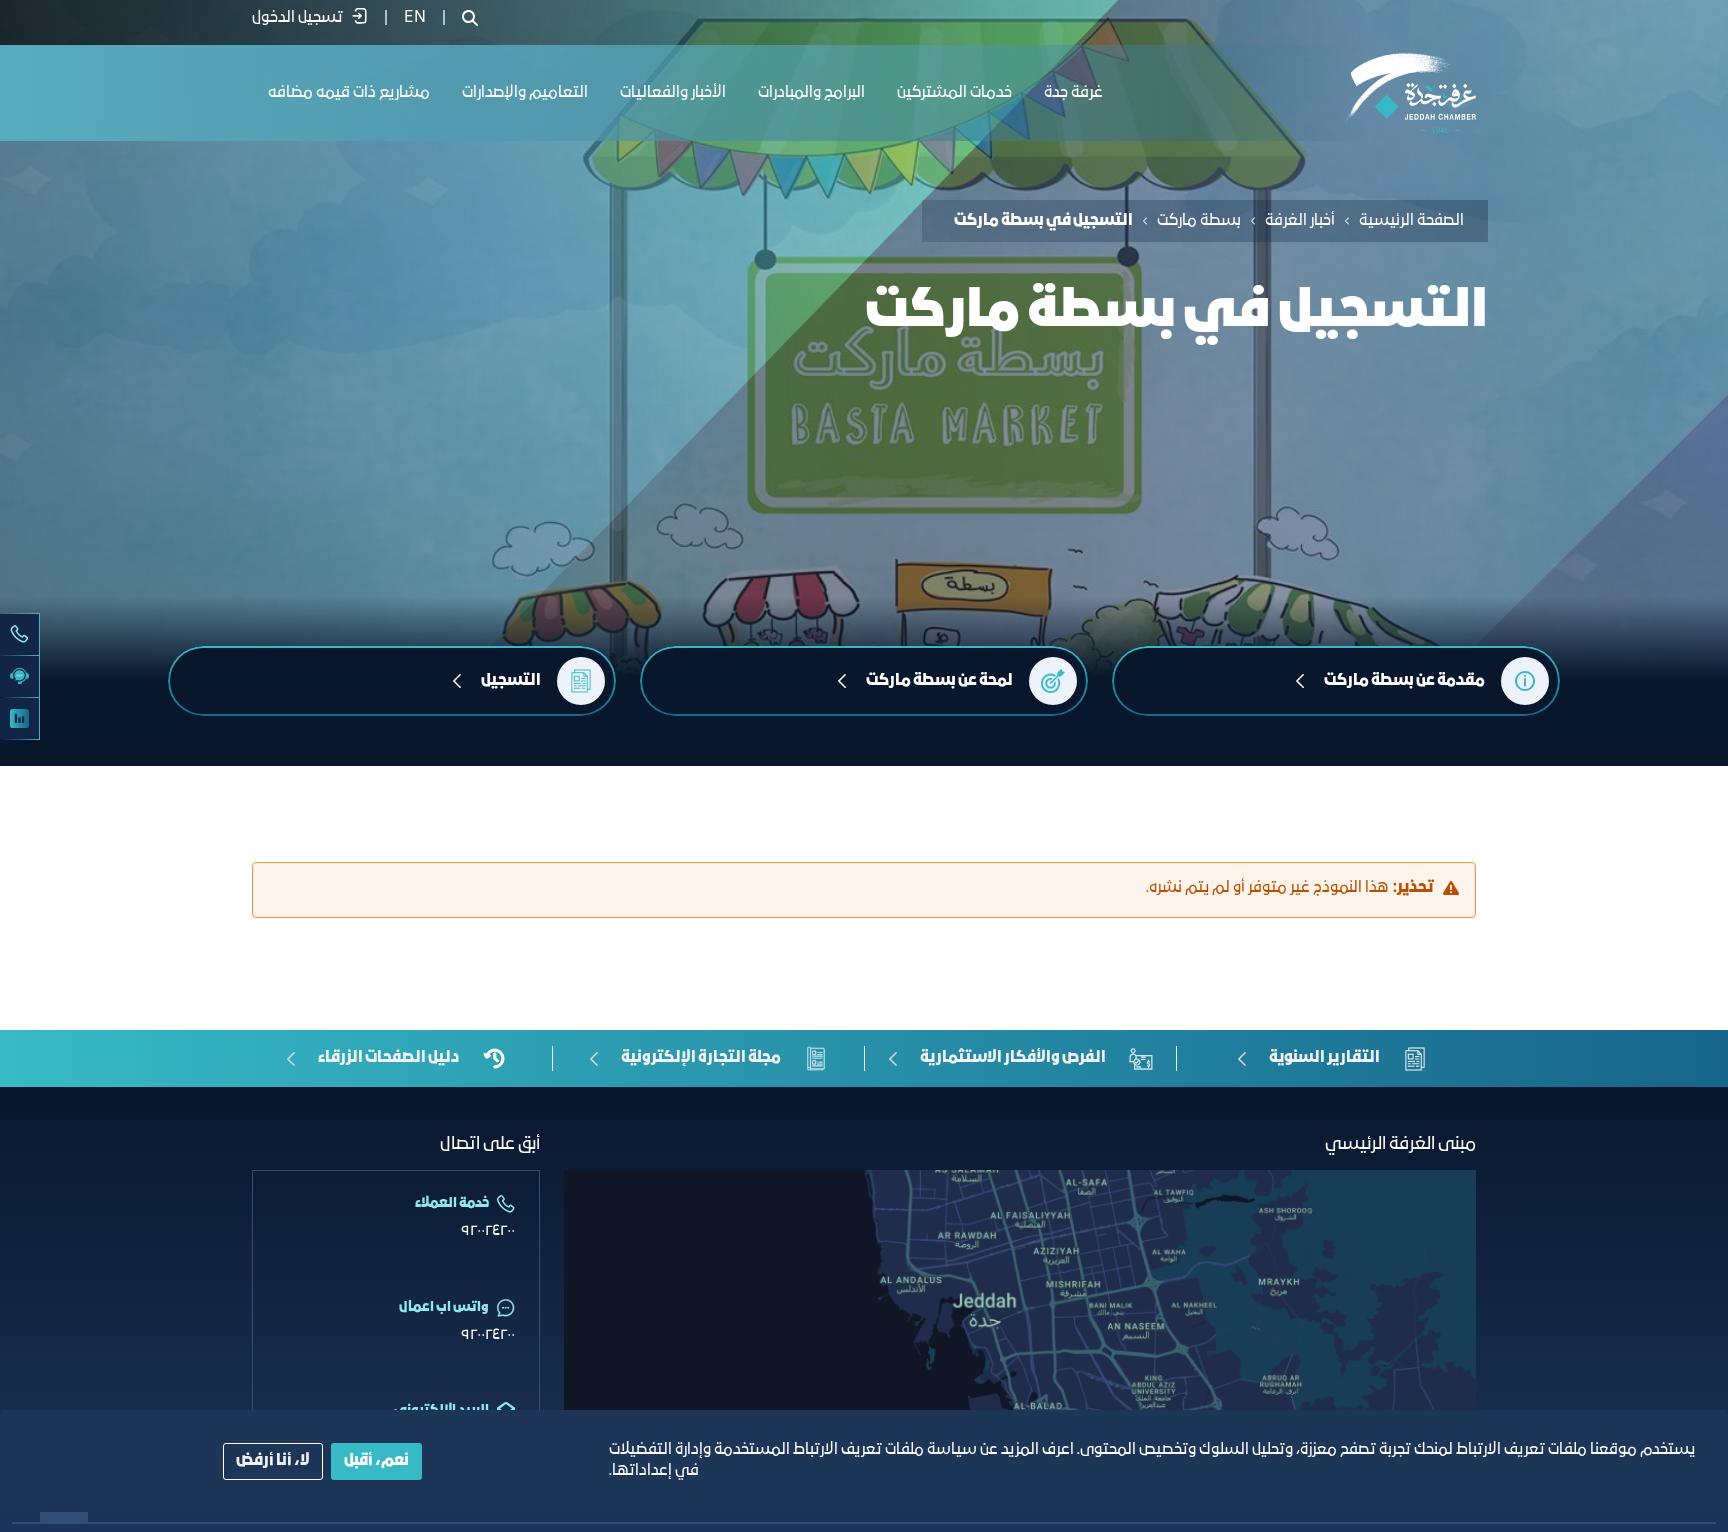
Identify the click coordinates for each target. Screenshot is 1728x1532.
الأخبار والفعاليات (673, 93)
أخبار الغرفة (1300, 221)
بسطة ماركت (1199, 221)
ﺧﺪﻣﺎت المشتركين (954, 93)
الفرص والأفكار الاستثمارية (1013, 1058)
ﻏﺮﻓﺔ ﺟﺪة (1073, 93)
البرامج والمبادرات (811, 93)
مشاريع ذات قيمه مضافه (349, 93)
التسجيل (511, 681)
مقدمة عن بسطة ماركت (1404, 681)
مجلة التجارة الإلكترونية (701, 1058)
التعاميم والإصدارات (525, 93)
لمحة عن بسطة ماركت (939, 681)
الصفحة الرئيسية (1411, 221)
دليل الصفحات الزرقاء (388, 1058)
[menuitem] (415, 18)
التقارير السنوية (1324, 1058)
